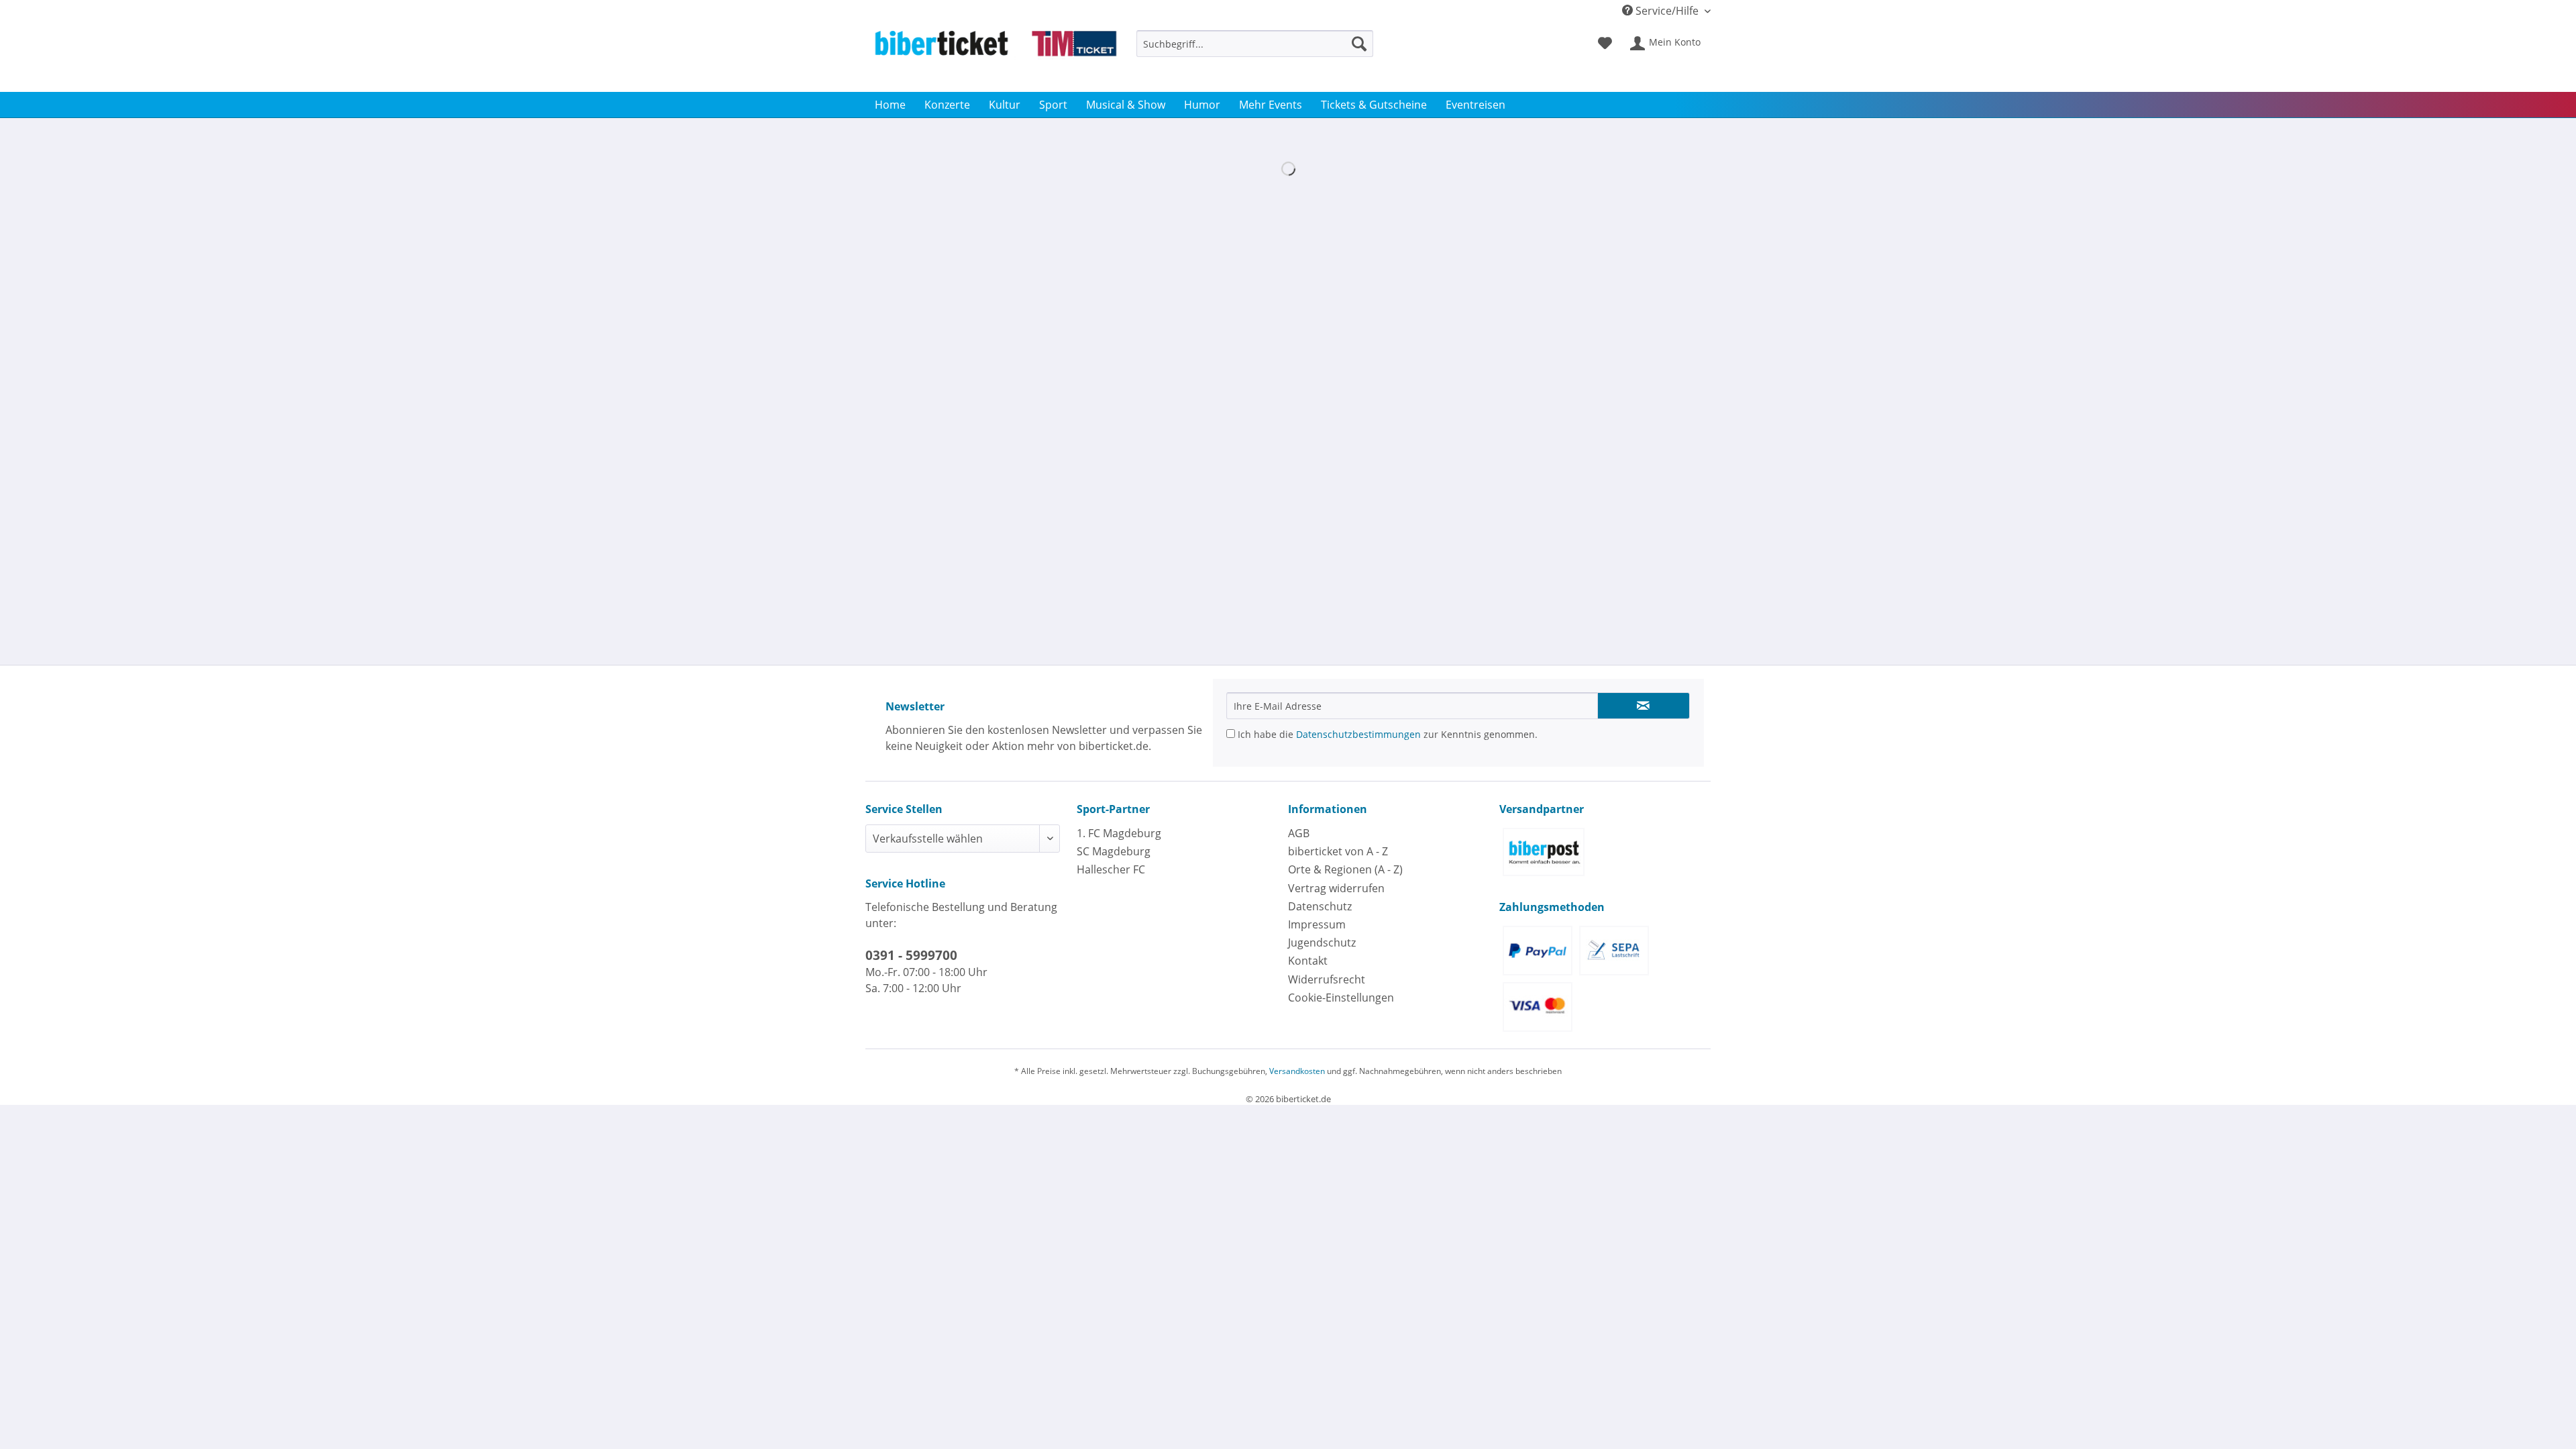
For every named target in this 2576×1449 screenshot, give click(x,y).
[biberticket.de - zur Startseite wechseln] (996, 58)
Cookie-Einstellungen (1341, 998)
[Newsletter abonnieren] (1644, 706)
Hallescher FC (1111, 869)
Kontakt (1308, 961)
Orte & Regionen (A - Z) (1345, 869)
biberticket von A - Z (1338, 851)
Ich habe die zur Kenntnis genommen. (1386, 734)
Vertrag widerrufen (1336, 888)
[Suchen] (1359, 44)
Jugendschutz (1322, 943)
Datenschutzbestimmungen (1358, 734)
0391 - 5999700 (911, 955)
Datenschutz (1320, 906)
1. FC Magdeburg (1119, 833)
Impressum (1317, 924)
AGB (1299, 833)
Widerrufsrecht (1327, 979)
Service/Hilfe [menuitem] (1667, 11)
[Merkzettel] (1605, 44)
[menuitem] (1255, 50)
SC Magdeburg (1114, 851)
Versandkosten (1297, 1071)
